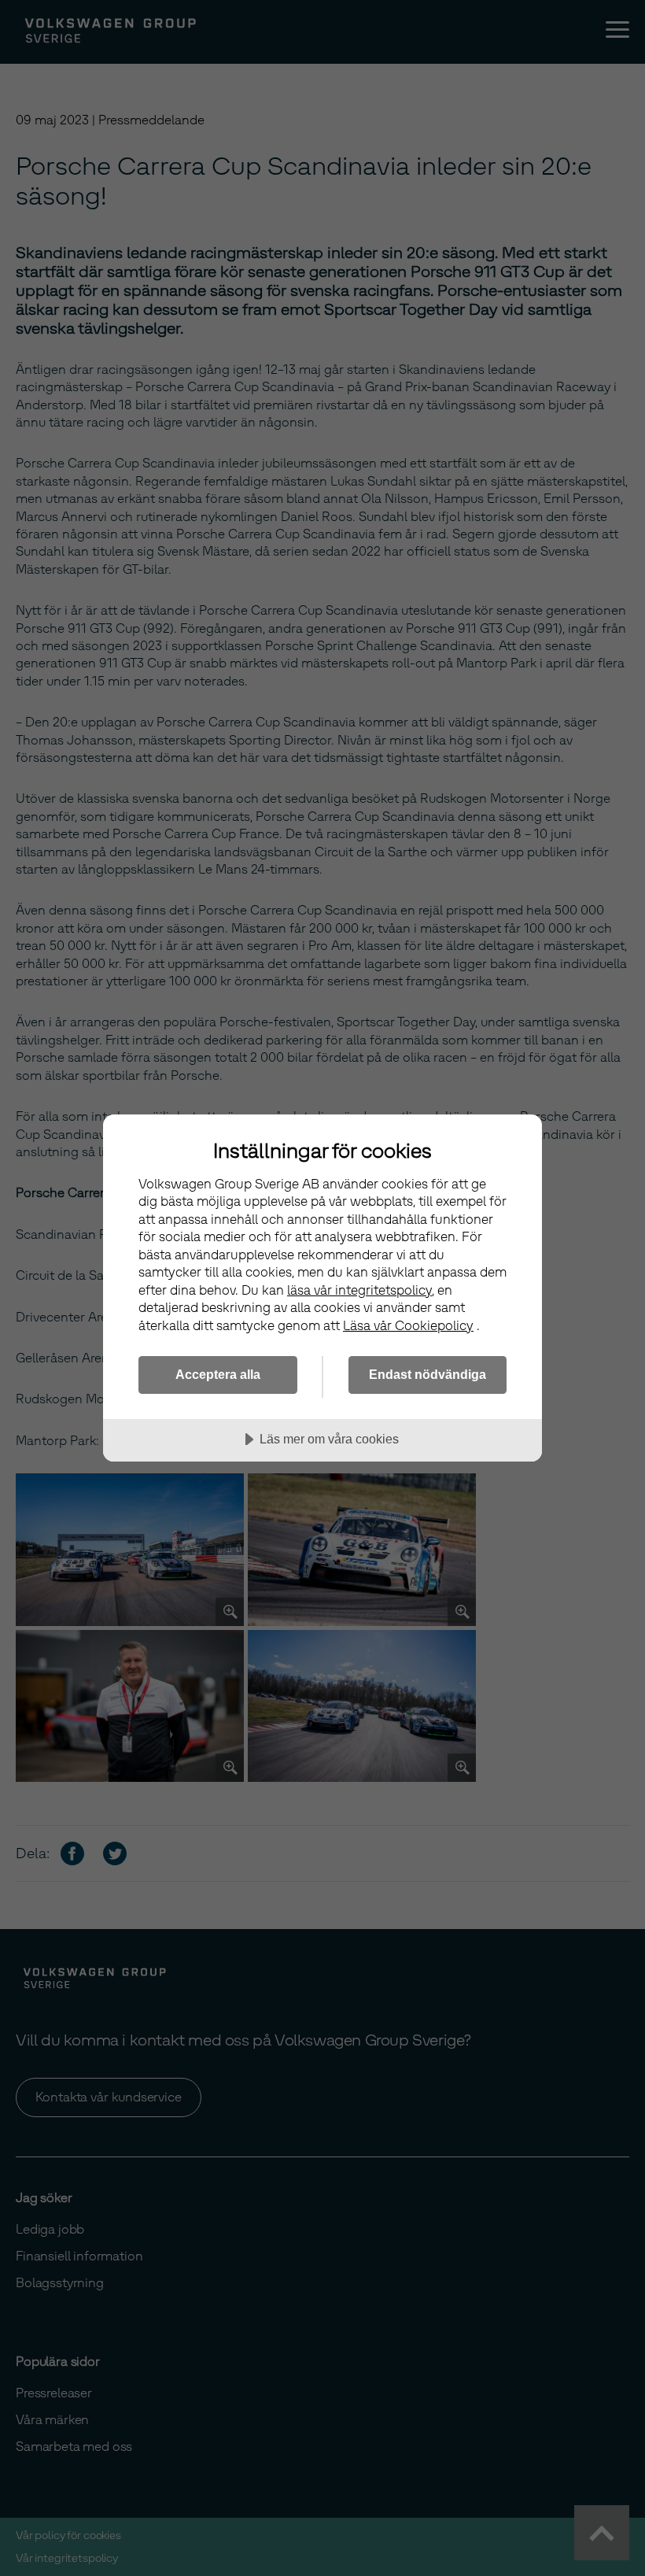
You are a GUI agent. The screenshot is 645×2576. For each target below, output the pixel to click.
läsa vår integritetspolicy (359, 1290)
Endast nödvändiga (428, 1374)
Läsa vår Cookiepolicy (408, 1326)
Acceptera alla (218, 1374)
